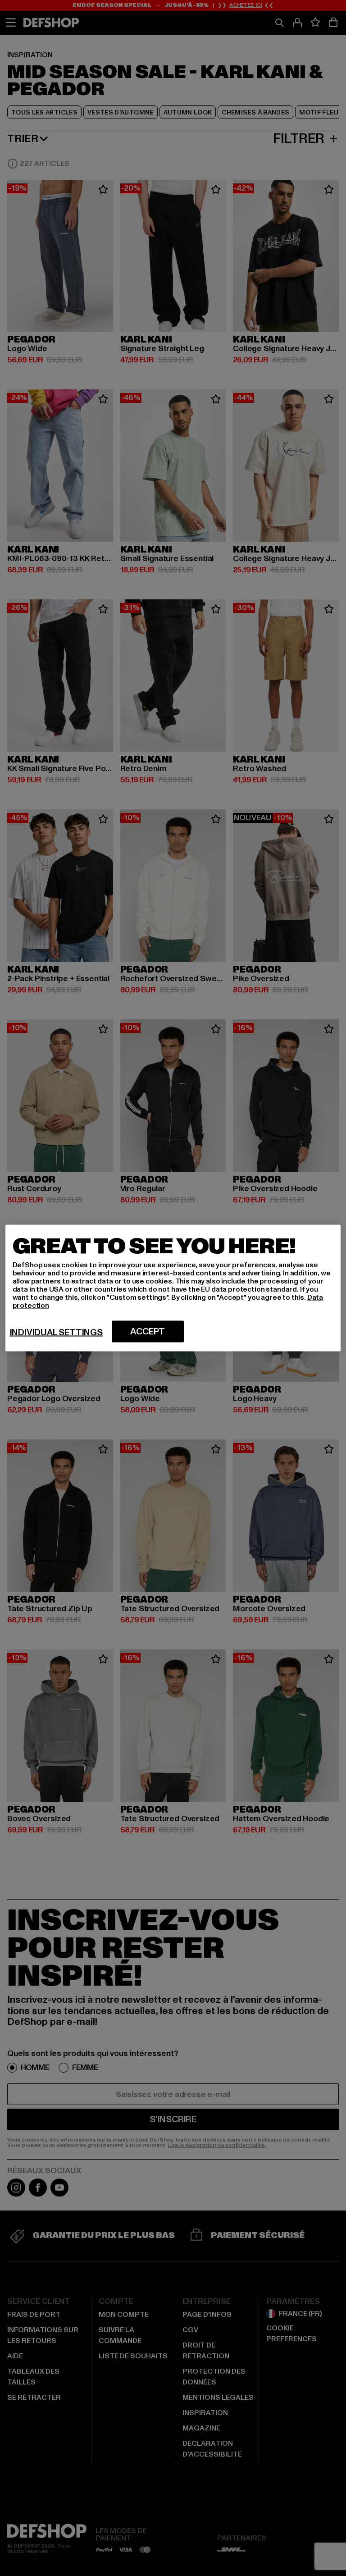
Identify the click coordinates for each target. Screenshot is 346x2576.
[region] (173, 1288)
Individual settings (56, 1333)
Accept (148, 1332)
